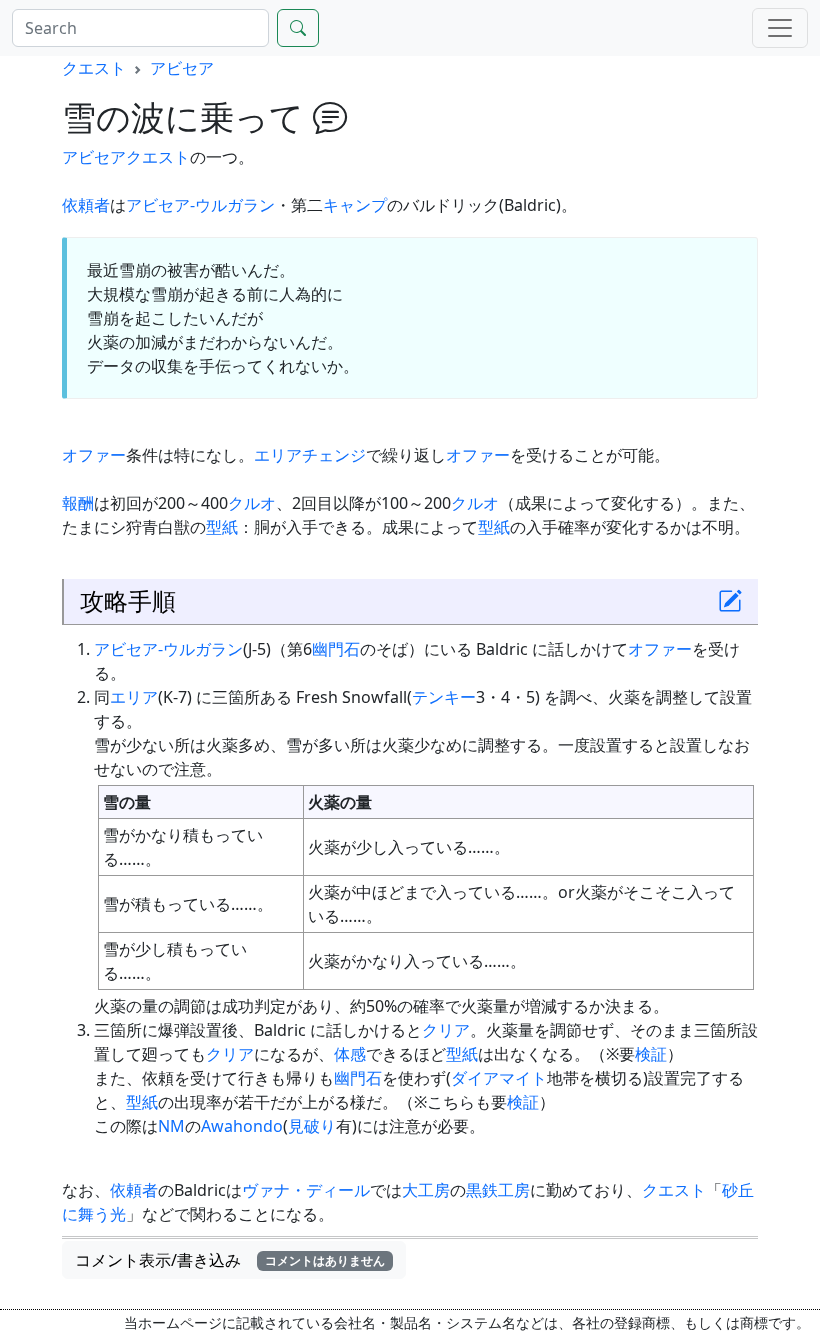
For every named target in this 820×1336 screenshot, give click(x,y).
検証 (651, 1054)
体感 (350, 1054)
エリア (134, 697)
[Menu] (780, 28)
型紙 (222, 527)
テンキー (444, 697)
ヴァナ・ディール (306, 1190)
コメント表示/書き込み (230, 1260)
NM (171, 1126)
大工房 (426, 1190)
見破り (312, 1126)
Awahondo (242, 1126)
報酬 (78, 503)
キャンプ (355, 205)
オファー (94, 455)
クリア (446, 1030)
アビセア (182, 68)
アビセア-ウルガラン (200, 205)
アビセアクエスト (126, 157)
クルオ (252, 503)
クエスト (94, 68)
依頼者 (86, 205)
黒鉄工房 (498, 1190)
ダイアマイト (499, 1078)
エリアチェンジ (310, 455)
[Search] (298, 28)
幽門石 (336, 649)
